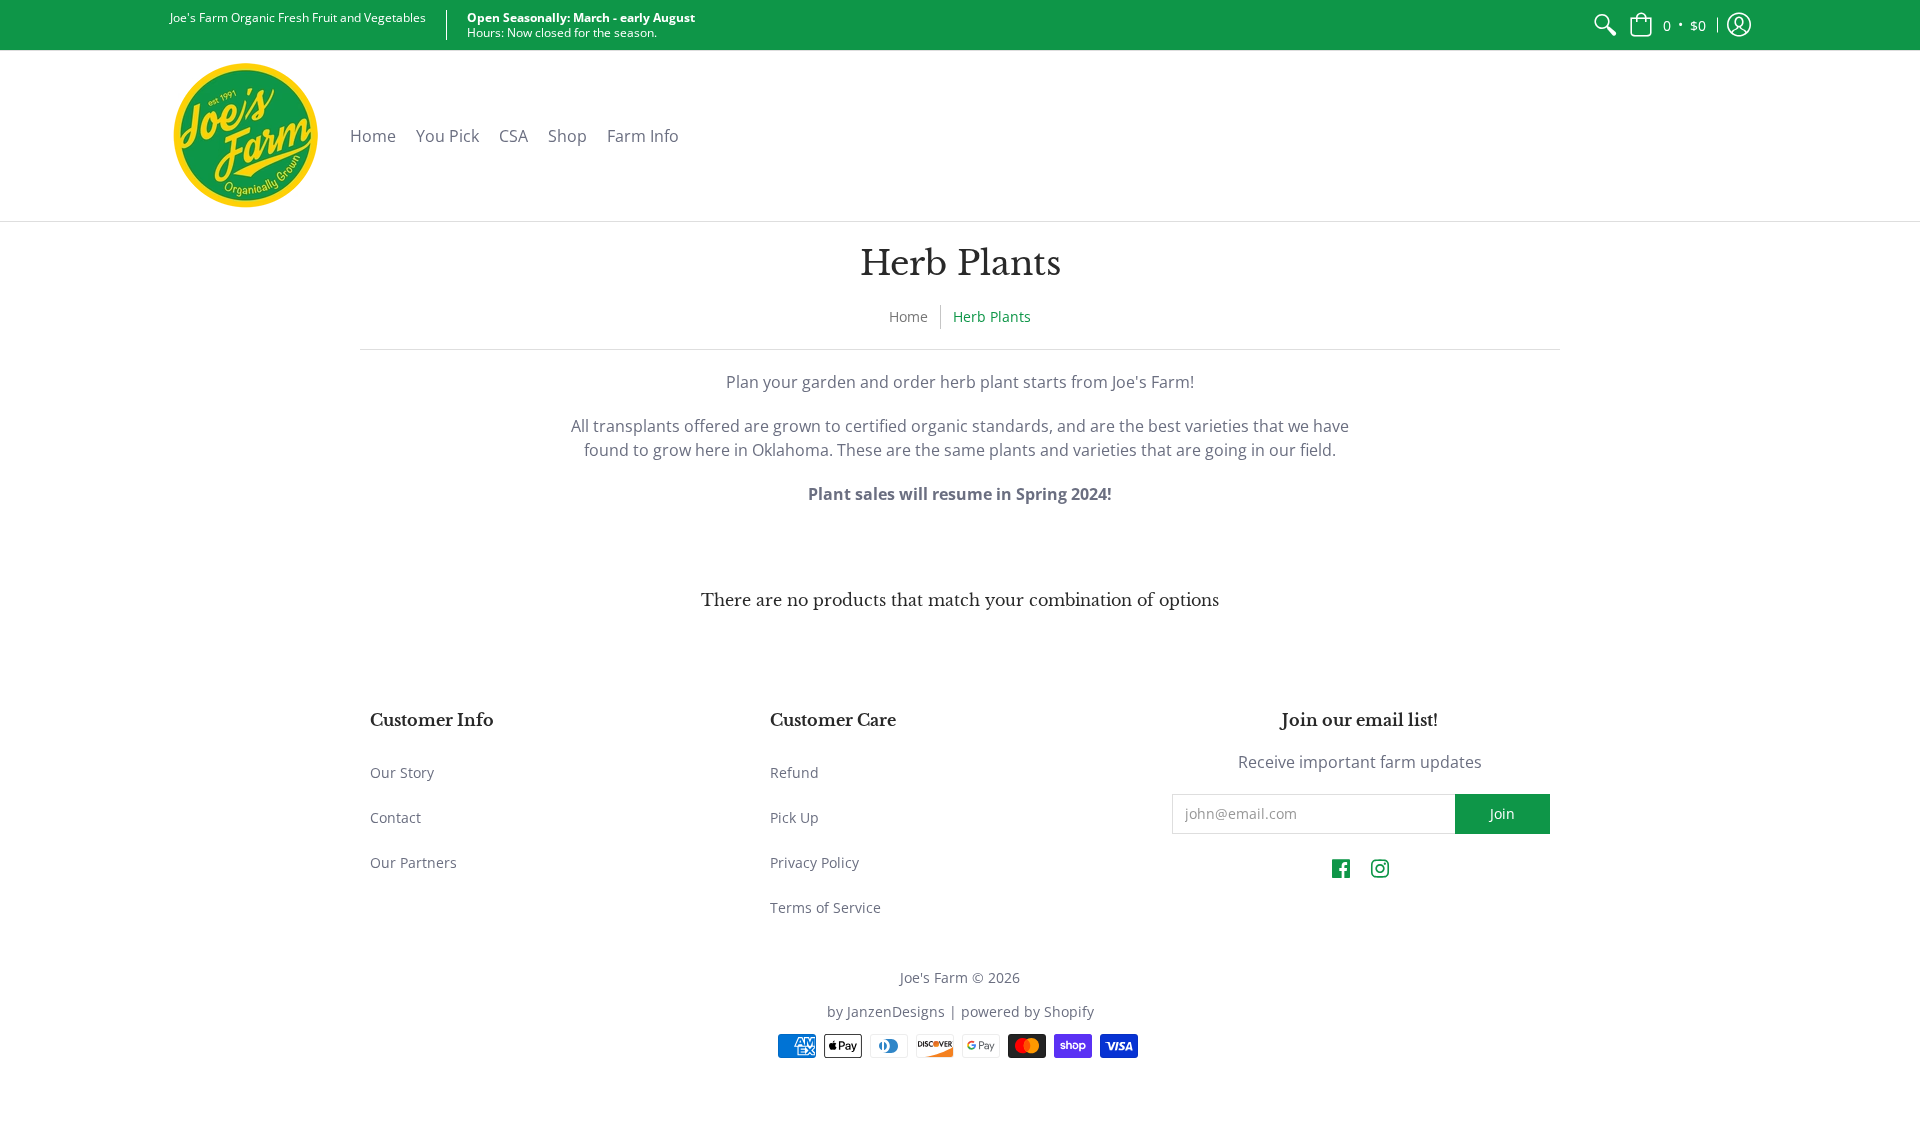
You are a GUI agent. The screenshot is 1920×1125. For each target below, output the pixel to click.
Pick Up (794, 817)
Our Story (402, 772)
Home (908, 316)
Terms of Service (825, 907)
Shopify (1069, 1011)
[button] (1667, 25)
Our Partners (413, 862)
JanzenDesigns (896, 1011)
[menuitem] (1605, 25)
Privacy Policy (814, 862)
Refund (794, 772)
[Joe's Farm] (245, 136)
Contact (395, 817)
